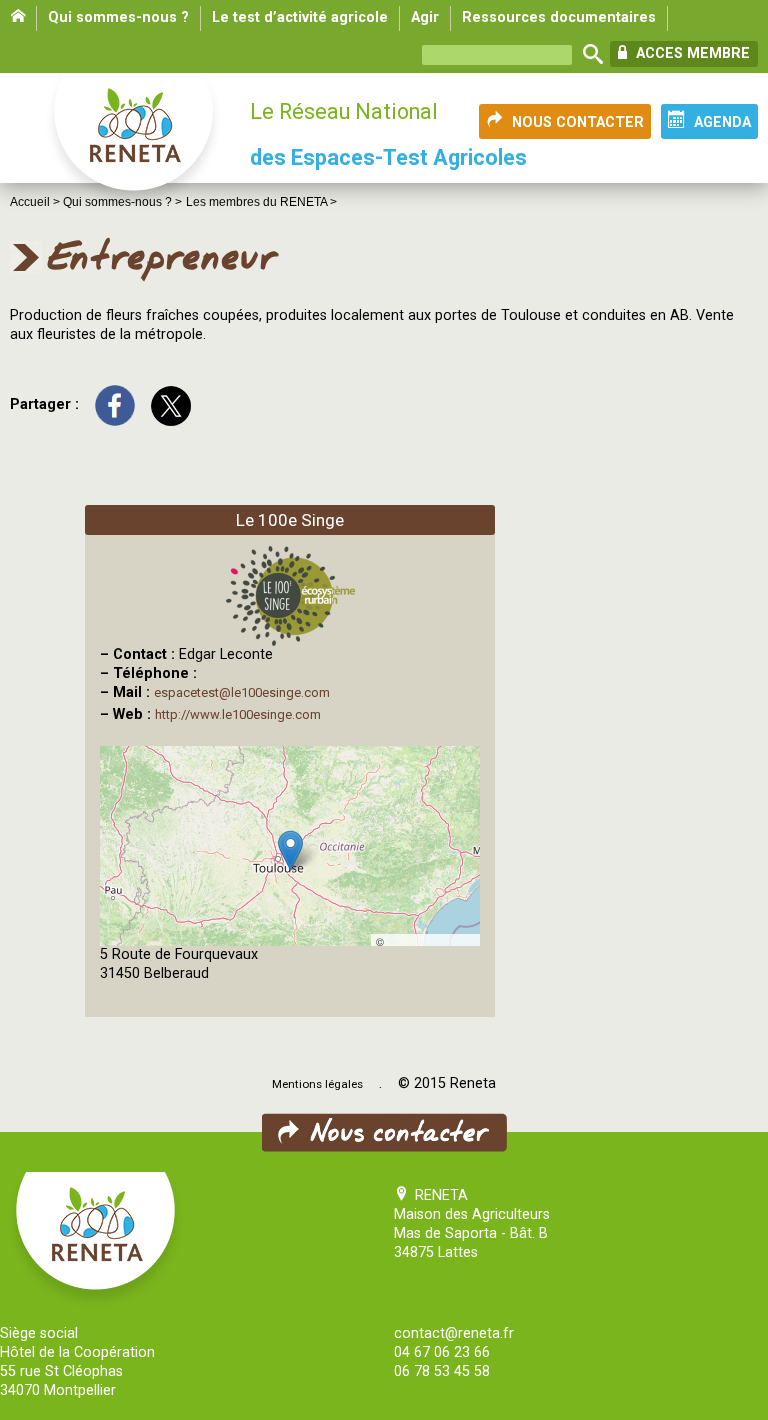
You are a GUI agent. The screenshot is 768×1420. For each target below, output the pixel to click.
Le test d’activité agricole (300, 17)
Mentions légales (317, 1084)
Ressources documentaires (559, 17)
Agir (425, 17)
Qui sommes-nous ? (118, 17)
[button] (290, 850)
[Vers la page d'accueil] (135, 142)
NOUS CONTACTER (578, 122)
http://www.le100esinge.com (238, 714)
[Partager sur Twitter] (171, 404)
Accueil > (36, 202)
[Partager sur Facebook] (115, 404)
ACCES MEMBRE (691, 53)
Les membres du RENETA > (261, 202)
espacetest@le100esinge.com (242, 692)
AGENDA (722, 122)
